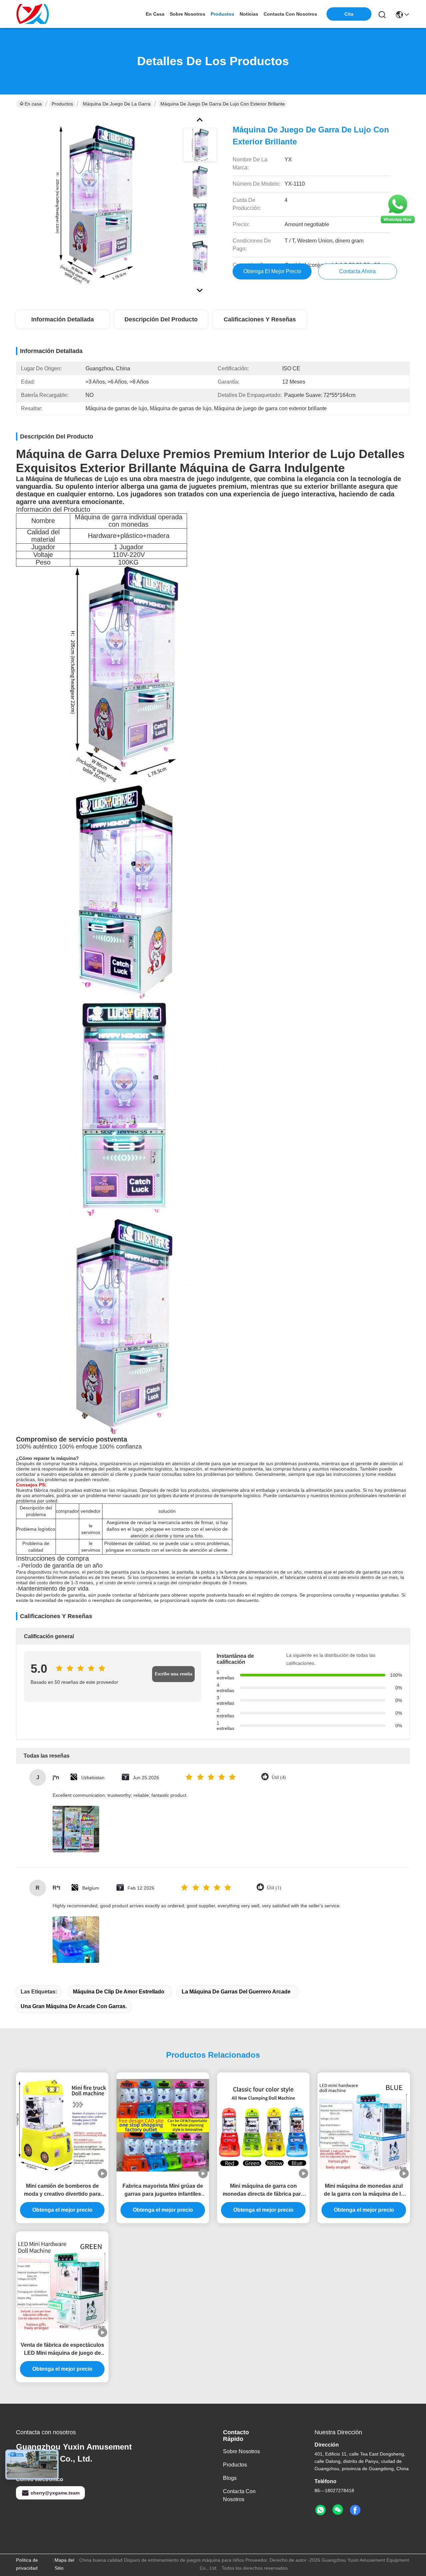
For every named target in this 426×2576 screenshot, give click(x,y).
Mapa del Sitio (64, 2564)
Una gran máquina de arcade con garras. (74, 2006)
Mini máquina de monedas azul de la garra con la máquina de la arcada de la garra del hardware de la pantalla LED (364, 2191)
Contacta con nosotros (239, 2495)
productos (222, 14)
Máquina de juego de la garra (117, 104)
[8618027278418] (320, 2510)
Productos (62, 104)
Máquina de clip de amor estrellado (119, 1992)
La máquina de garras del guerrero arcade (236, 1992)
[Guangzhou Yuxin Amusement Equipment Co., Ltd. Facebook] (355, 2510)
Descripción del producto (161, 319)
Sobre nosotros (241, 2451)
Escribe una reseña (174, 1674)
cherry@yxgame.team (55, 2493)
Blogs (230, 2478)
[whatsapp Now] (398, 223)
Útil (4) (279, 1777)
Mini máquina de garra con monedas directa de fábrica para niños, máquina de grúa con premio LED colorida (263, 2191)
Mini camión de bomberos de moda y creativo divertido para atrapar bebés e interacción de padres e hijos (62, 2191)
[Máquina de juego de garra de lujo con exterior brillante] (95, 204)
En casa (155, 14)
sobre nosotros (188, 14)
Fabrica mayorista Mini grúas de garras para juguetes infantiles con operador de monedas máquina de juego (163, 2191)
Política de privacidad (27, 2564)
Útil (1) (274, 1888)
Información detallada (63, 319)
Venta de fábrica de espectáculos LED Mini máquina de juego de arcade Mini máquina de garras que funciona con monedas (62, 2350)
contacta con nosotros (290, 14)
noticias (249, 14)
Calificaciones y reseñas (260, 319)
